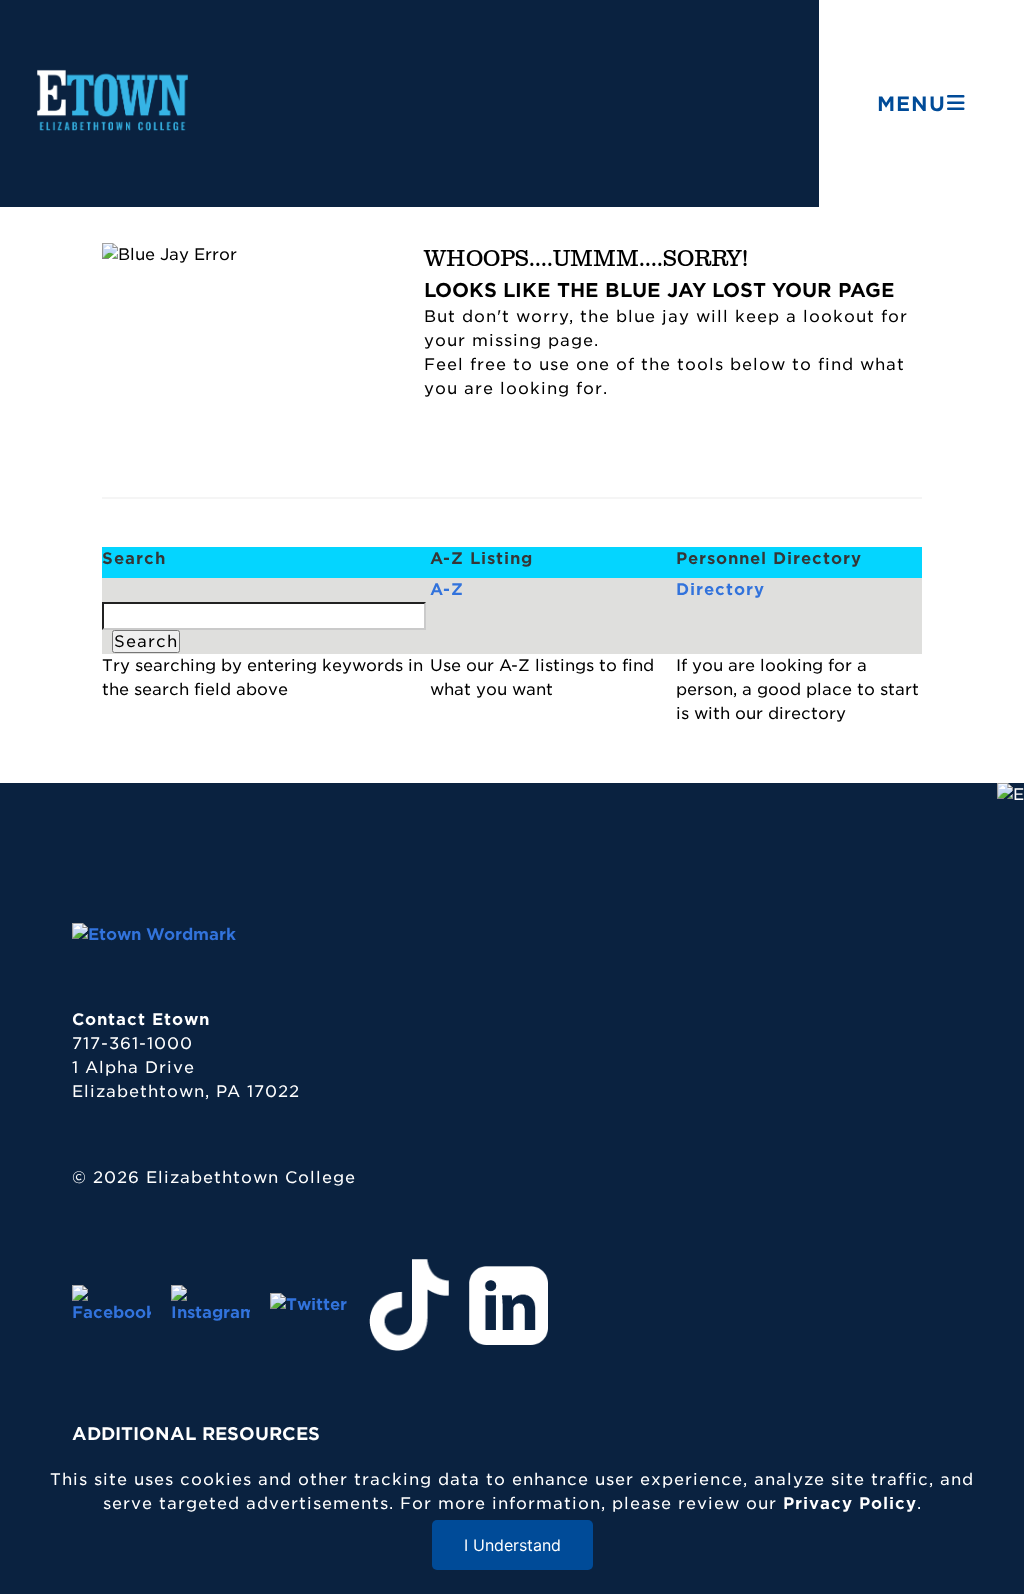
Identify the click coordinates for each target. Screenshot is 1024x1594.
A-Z (447, 589)
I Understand (512, 1545)
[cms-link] (154, 934)
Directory (720, 589)
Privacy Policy (850, 1503)
